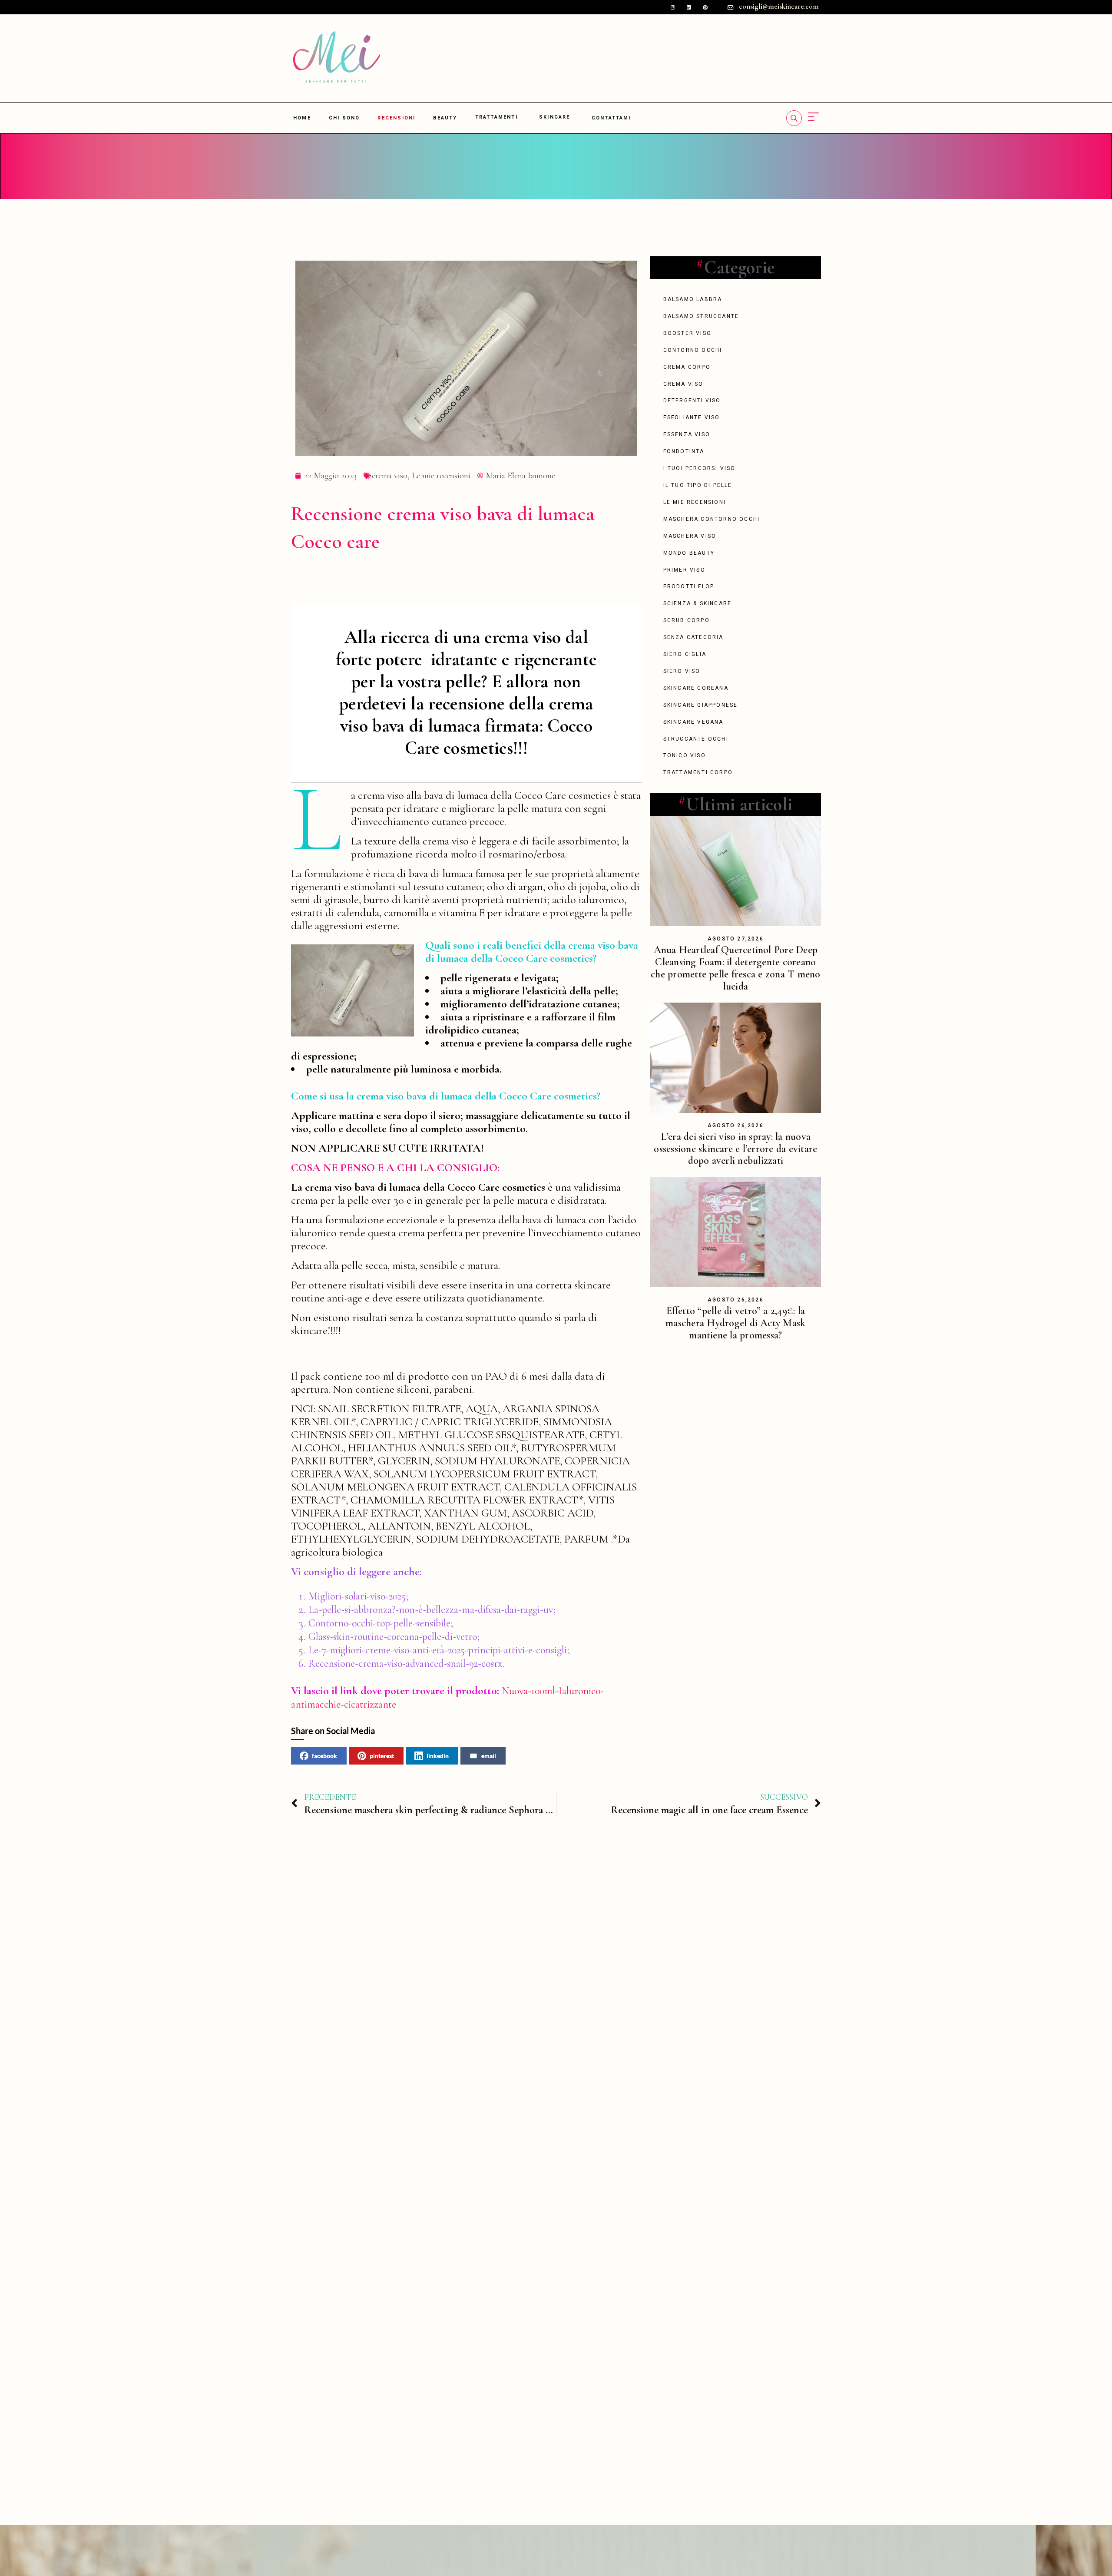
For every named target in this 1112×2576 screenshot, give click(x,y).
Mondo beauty (689, 553)
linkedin (438, 1756)
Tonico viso (685, 755)
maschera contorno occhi (712, 519)
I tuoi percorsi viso (700, 468)
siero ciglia (685, 654)
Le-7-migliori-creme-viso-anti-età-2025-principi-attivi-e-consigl (436, 1650)
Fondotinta (684, 451)
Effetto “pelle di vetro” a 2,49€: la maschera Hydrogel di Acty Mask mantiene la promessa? (735, 1323)
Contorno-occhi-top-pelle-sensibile (379, 1623)
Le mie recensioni (441, 476)
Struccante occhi (696, 739)
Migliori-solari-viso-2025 (357, 1596)
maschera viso (690, 536)
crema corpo (687, 367)
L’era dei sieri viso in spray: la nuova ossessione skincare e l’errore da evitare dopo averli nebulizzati (735, 1149)
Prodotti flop (689, 586)
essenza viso (687, 434)
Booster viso (687, 333)
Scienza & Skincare (698, 603)
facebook (324, 1756)
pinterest (382, 1756)
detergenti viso (692, 401)
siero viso (682, 671)
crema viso (390, 476)
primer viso (684, 570)
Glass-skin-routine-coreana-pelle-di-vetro (393, 1637)
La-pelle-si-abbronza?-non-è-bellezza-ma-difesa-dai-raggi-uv (431, 1610)
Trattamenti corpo (698, 772)
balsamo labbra (693, 299)
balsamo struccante (701, 316)
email (489, 1756)
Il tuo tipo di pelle (698, 485)
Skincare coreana (696, 688)
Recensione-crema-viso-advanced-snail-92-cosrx (405, 1664)
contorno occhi (693, 350)
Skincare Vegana (693, 722)
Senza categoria (693, 637)
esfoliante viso (692, 417)
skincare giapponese (701, 705)
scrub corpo (687, 620)
